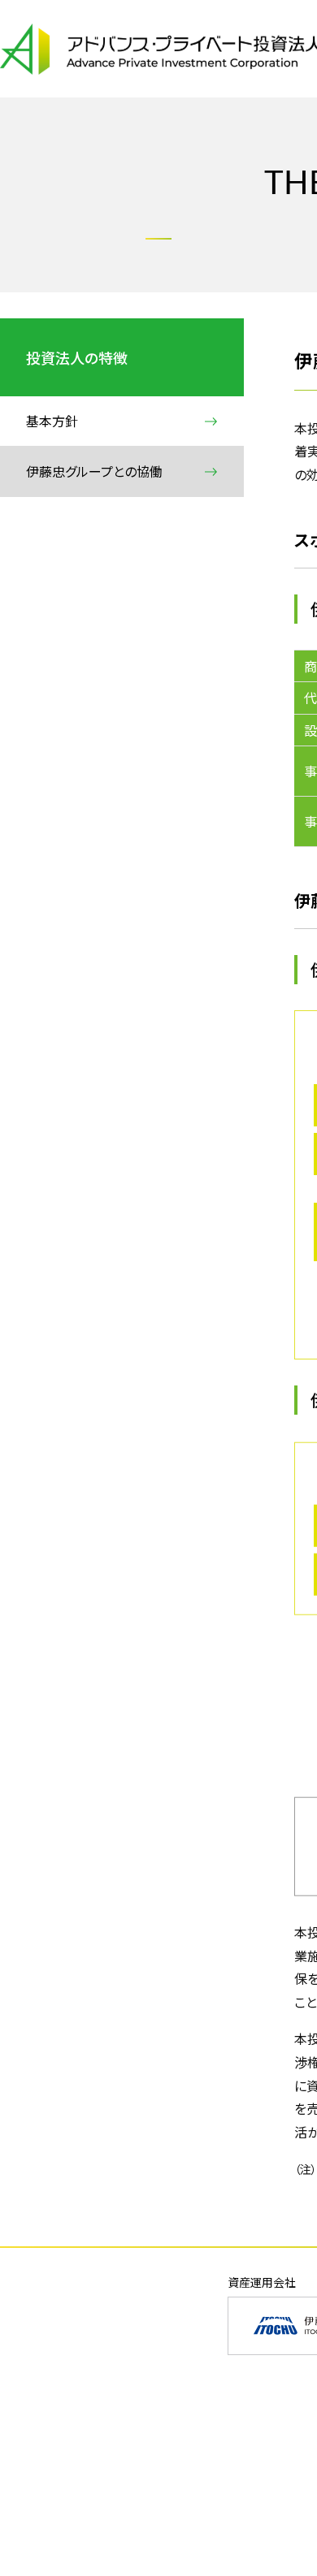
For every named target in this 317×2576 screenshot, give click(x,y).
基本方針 (52, 421)
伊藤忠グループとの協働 (94, 471)
